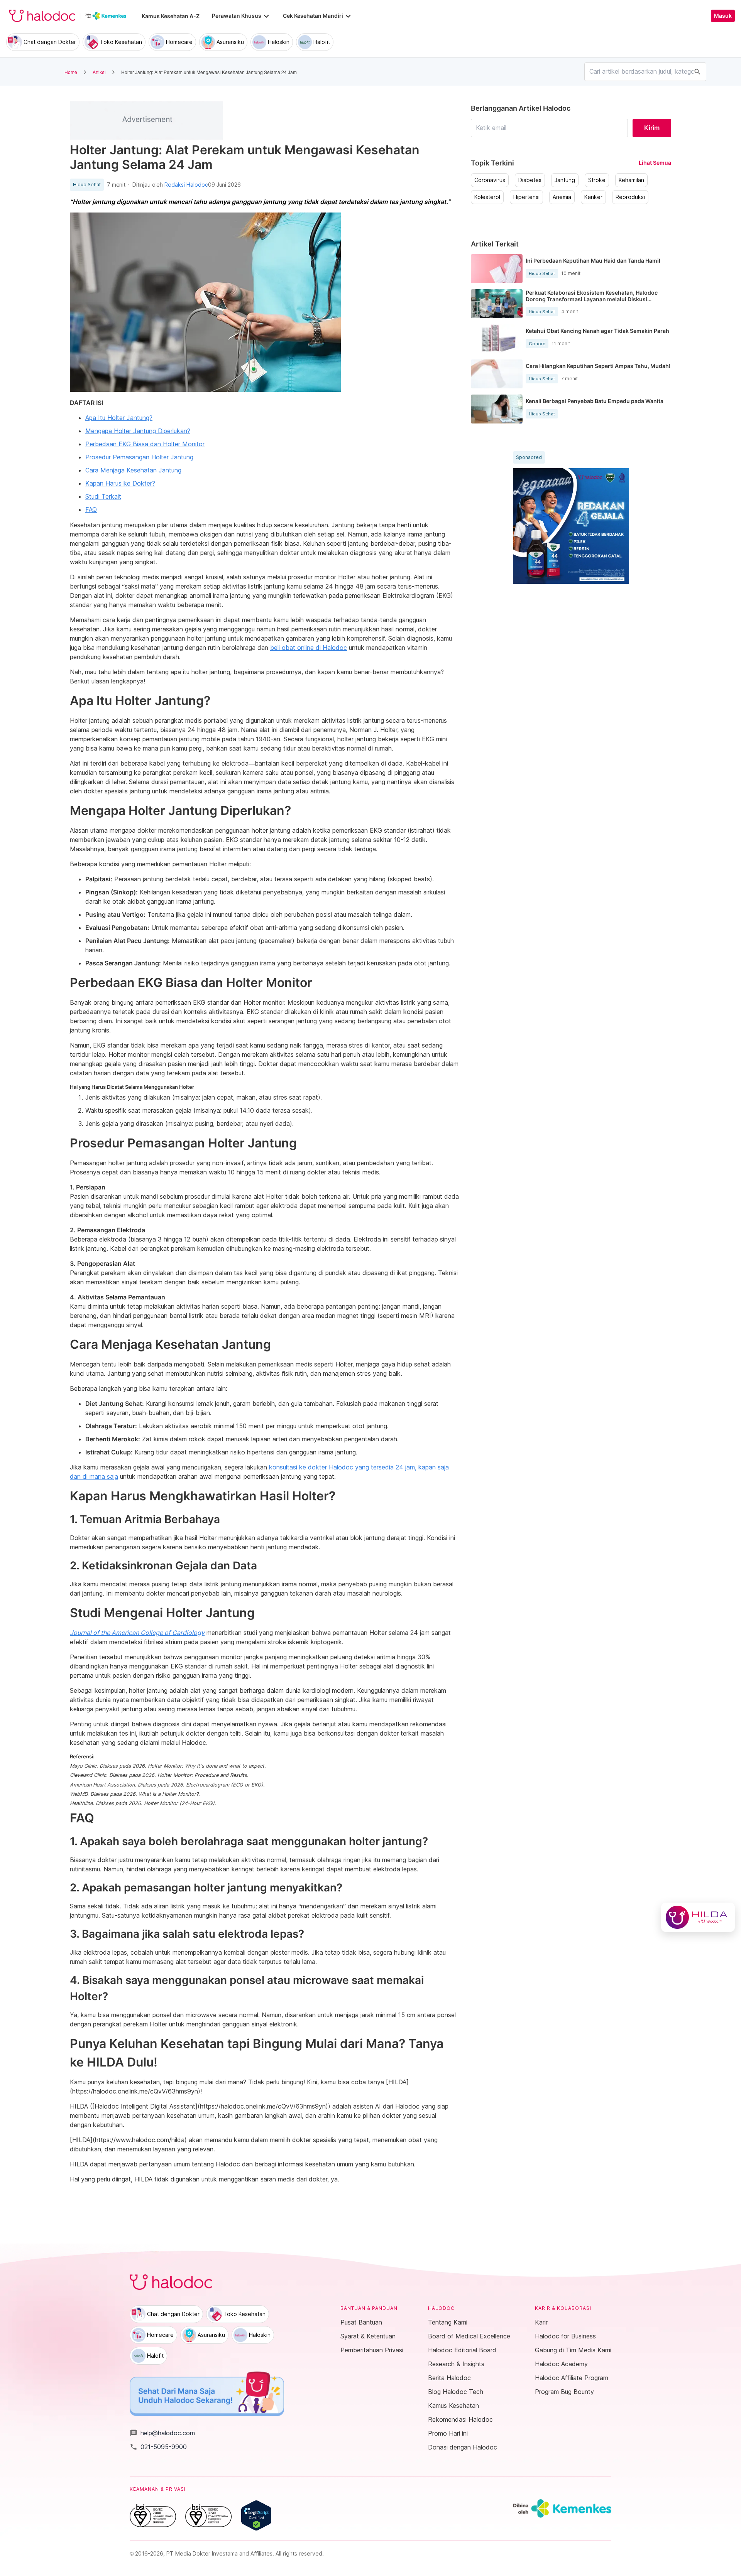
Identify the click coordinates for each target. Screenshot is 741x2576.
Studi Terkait (103, 496)
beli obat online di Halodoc (309, 648)
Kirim (652, 128)
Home (71, 72)
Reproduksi (630, 197)
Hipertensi (526, 197)
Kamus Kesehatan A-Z (171, 16)
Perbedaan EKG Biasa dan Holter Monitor (145, 444)
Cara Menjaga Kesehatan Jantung (133, 470)
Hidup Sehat (87, 185)
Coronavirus (490, 180)
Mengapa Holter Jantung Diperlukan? (138, 431)
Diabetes (530, 180)
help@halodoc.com (162, 2433)
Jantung (565, 180)
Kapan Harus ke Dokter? (120, 483)
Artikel (99, 72)
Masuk (723, 16)
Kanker (593, 197)
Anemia (562, 197)
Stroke (597, 180)
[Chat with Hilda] (698, 1917)
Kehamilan (631, 180)
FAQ (91, 509)
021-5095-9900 (158, 2447)
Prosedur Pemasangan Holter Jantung (139, 457)
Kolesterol (487, 197)
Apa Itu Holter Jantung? (119, 418)
